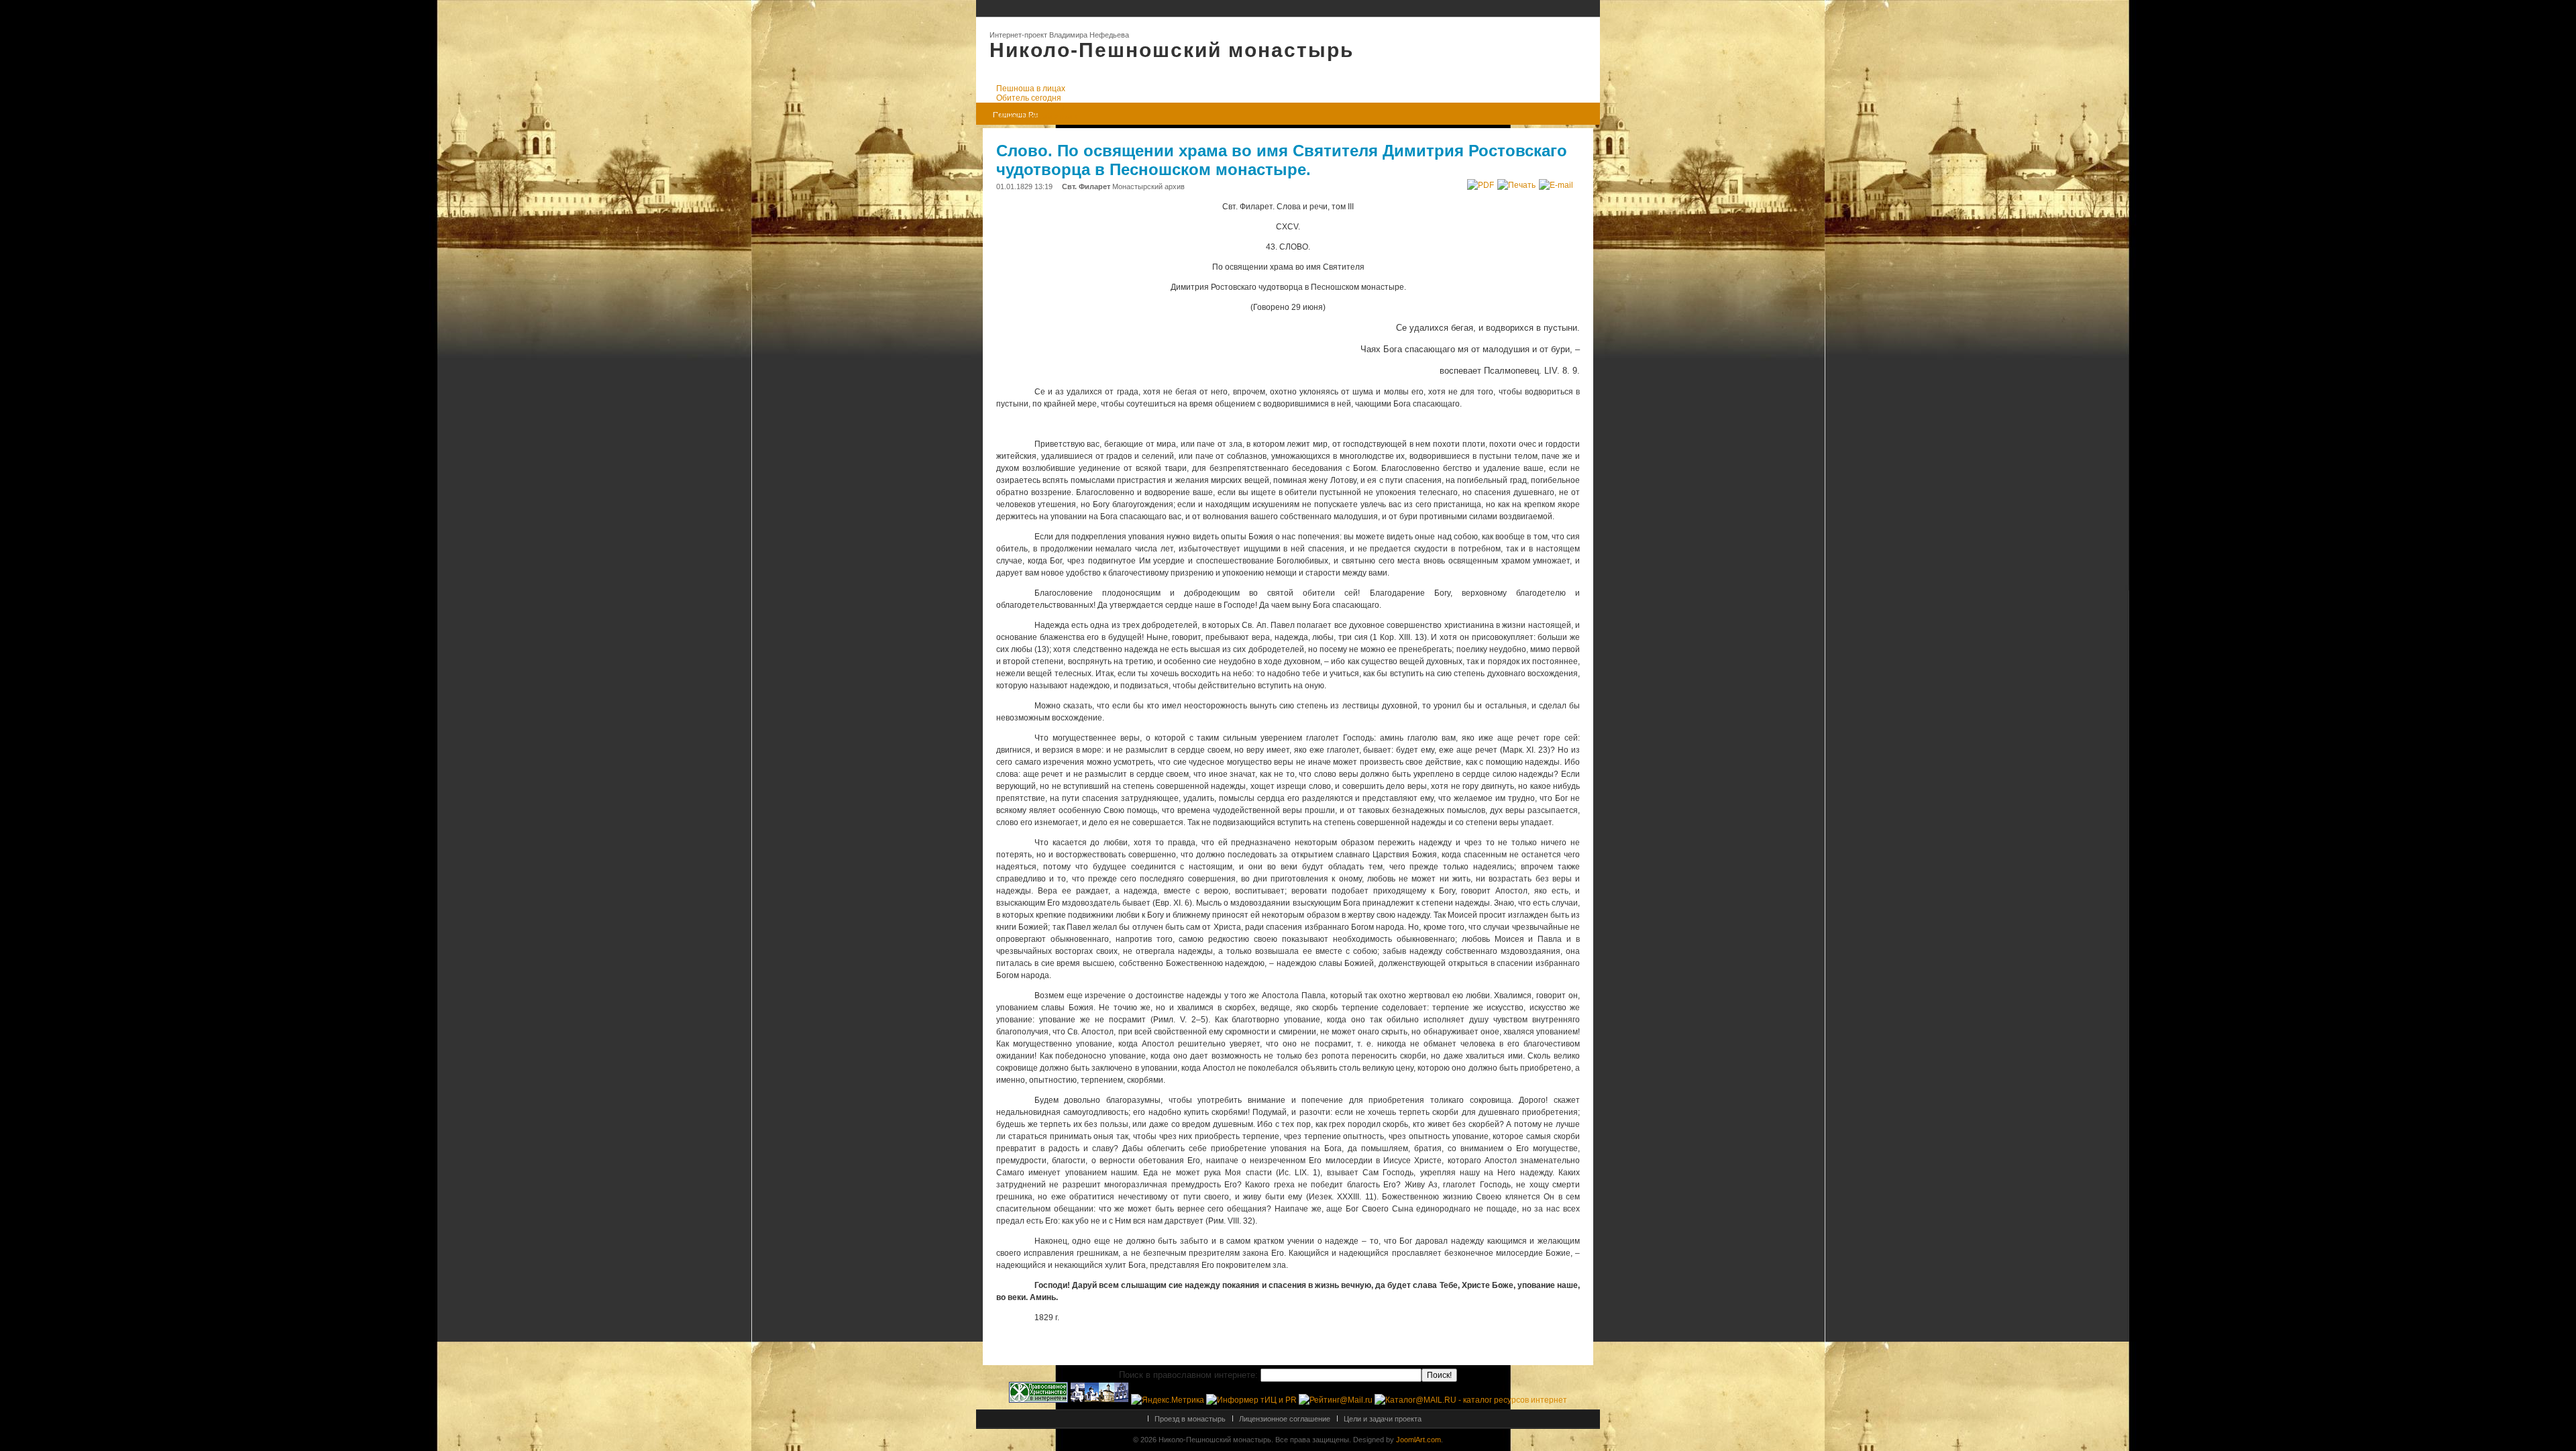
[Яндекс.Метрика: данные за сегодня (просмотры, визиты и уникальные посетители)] (1168, 1400)
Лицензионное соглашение (1285, 1419)
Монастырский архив (1148, 186)
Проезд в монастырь (1190, 1419)
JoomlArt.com (1418, 1440)
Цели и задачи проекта (1383, 1419)
